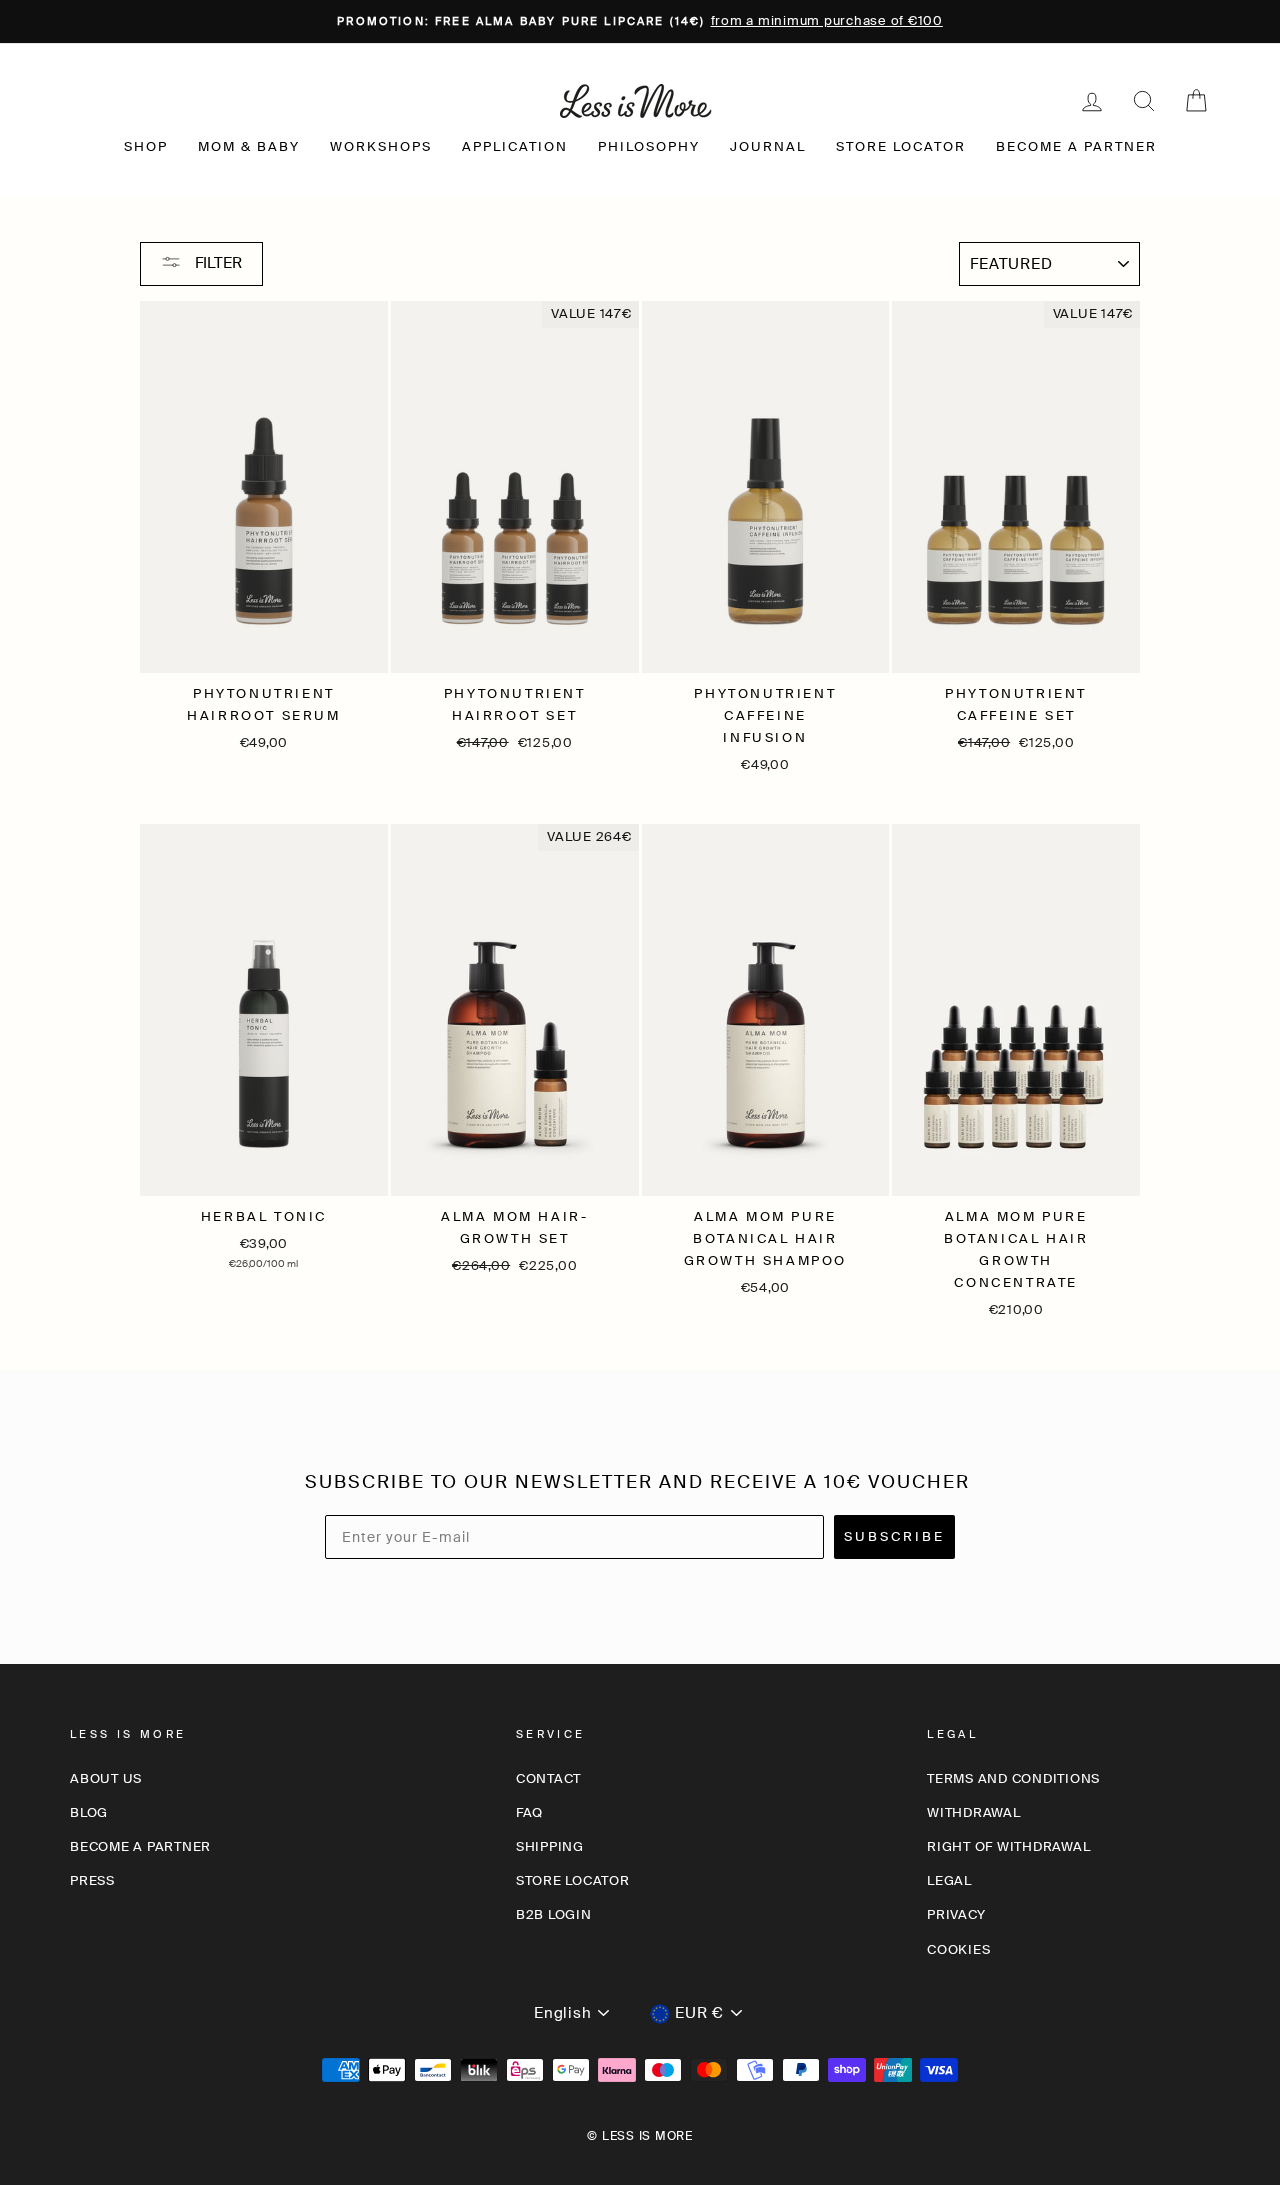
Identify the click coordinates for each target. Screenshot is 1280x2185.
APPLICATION (515, 146)
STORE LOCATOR (901, 146)
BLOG (89, 1812)
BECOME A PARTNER (1076, 146)
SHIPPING (550, 1846)
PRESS (92, 1880)
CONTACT (548, 1778)
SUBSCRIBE (894, 1536)
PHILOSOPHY (649, 146)
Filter (216, 263)
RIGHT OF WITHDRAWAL (1008, 1846)
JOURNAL (768, 146)
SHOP (146, 146)
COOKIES (958, 1949)
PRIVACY (956, 1914)
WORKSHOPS (381, 146)
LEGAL (949, 1880)
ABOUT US (106, 1778)
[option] (640, 21)
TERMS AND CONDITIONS (1013, 1778)
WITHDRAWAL (974, 1812)
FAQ (529, 1812)
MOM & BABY (249, 146)
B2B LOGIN (554, 1914)
